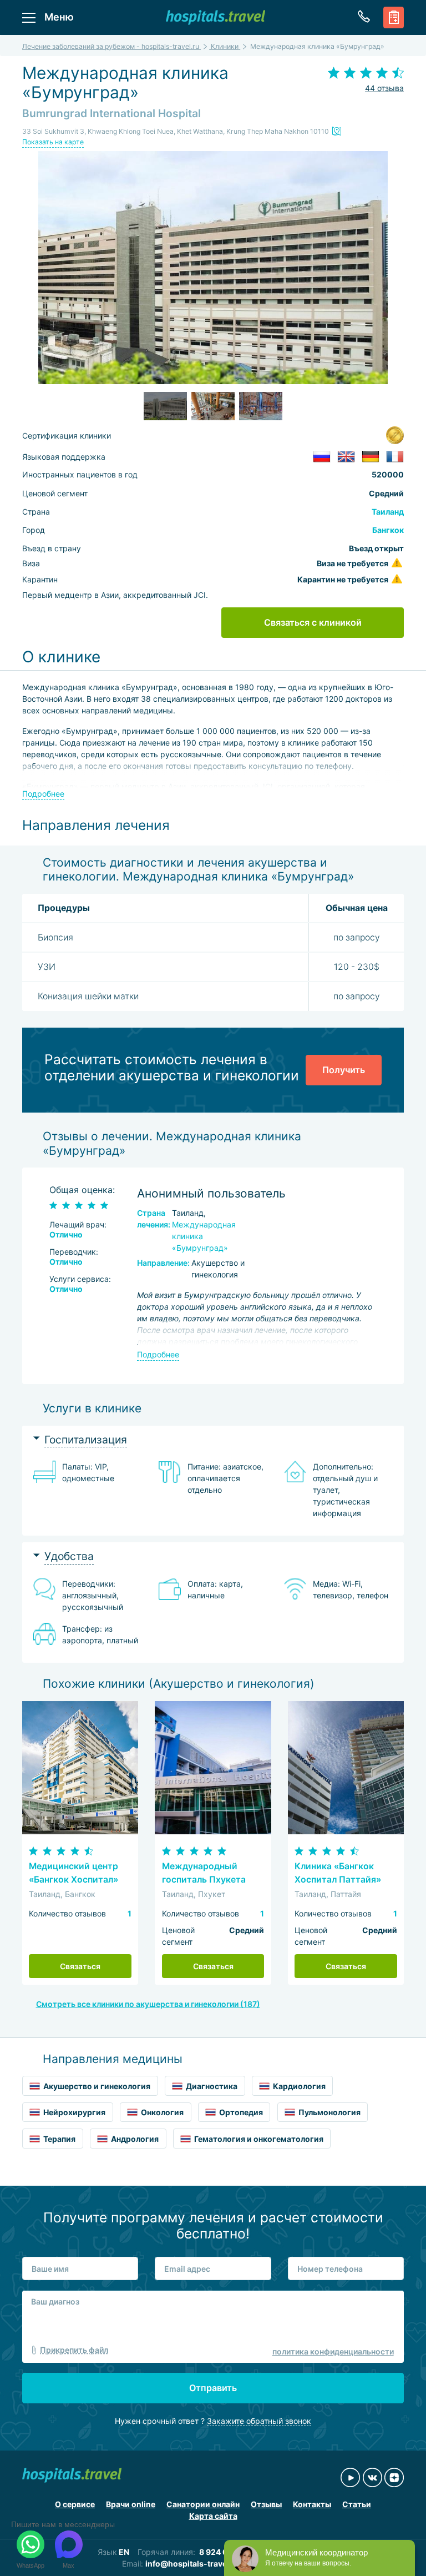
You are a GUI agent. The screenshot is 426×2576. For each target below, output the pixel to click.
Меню (59, 17)
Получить (344, 1070)
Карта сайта (213, 2516)
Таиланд (388, 512)
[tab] (213, 1440)
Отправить (213, 2388)
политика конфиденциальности (333, 2351)
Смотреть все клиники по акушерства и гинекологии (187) (148, 2004)
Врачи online (131, 2504)
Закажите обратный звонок (259, 2421)
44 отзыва (384, 88)
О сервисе (75, 2504)
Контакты (312, 2504)
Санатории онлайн (203, 2504)
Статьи (357, 2504)
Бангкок (388, 530)
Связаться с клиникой (313, 622)
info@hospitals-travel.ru (192, 2564)
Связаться (80, 1966)
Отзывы (266, 2504)
